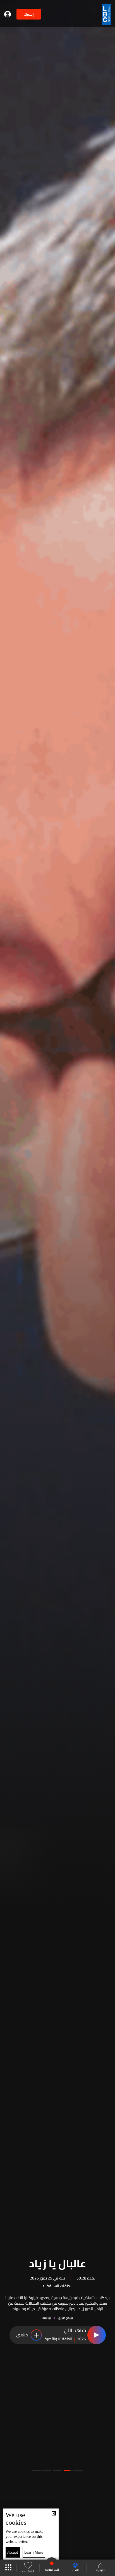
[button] (79, 2471)
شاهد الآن (75, 2331)
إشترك (29, 14)
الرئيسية (101, 2570)
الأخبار (75, 2570)
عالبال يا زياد (58, 2262)
